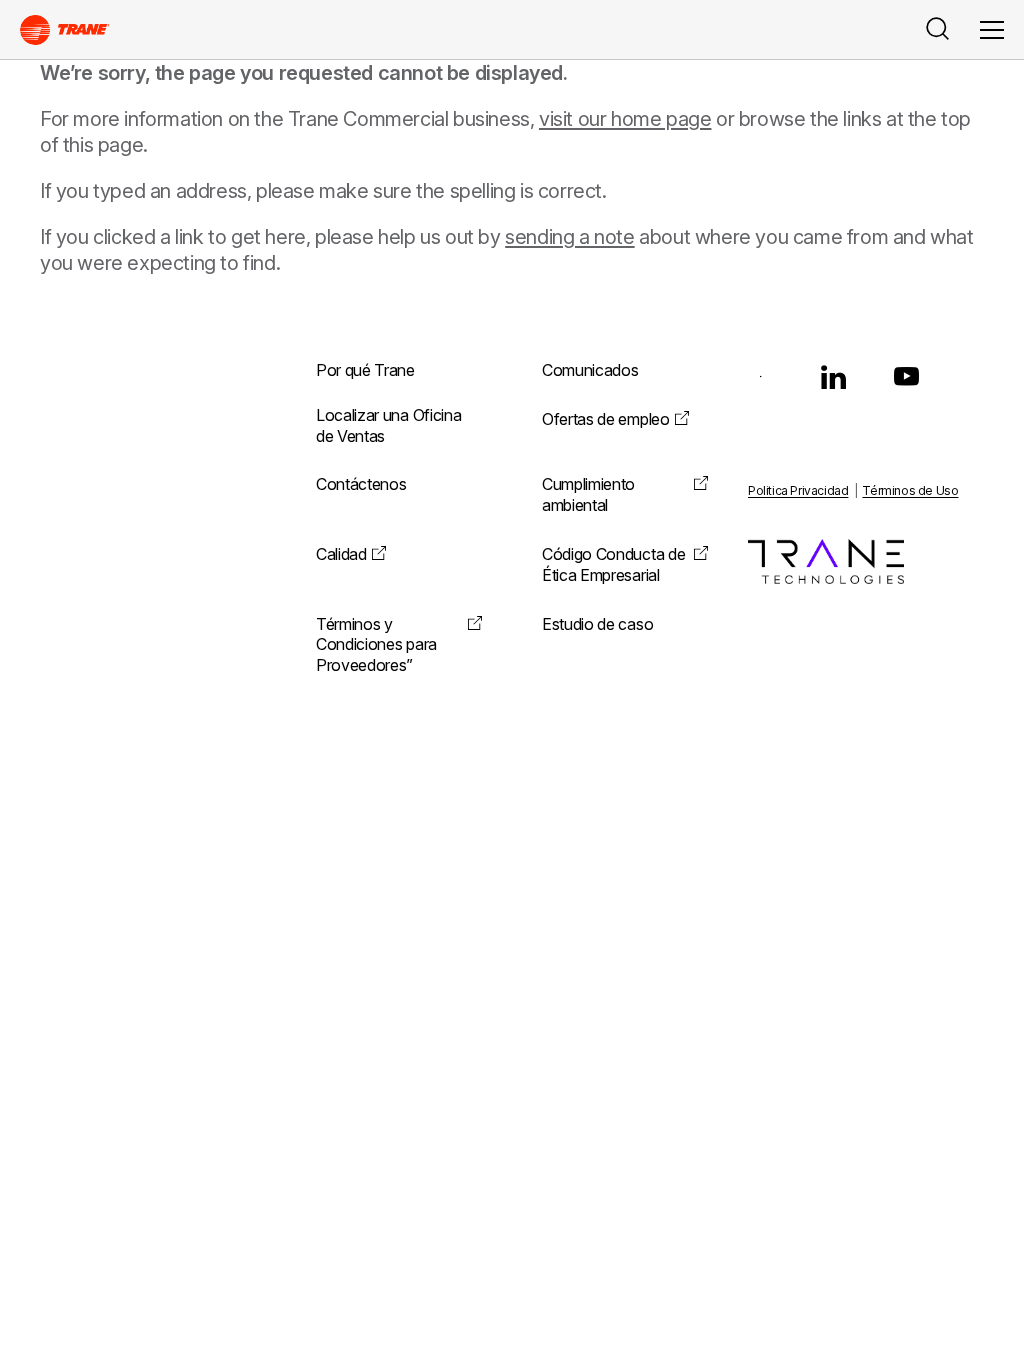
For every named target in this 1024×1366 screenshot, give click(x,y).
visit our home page (625, 119)
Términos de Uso (910, 490)
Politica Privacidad (798, 490)
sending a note (569, 237)
